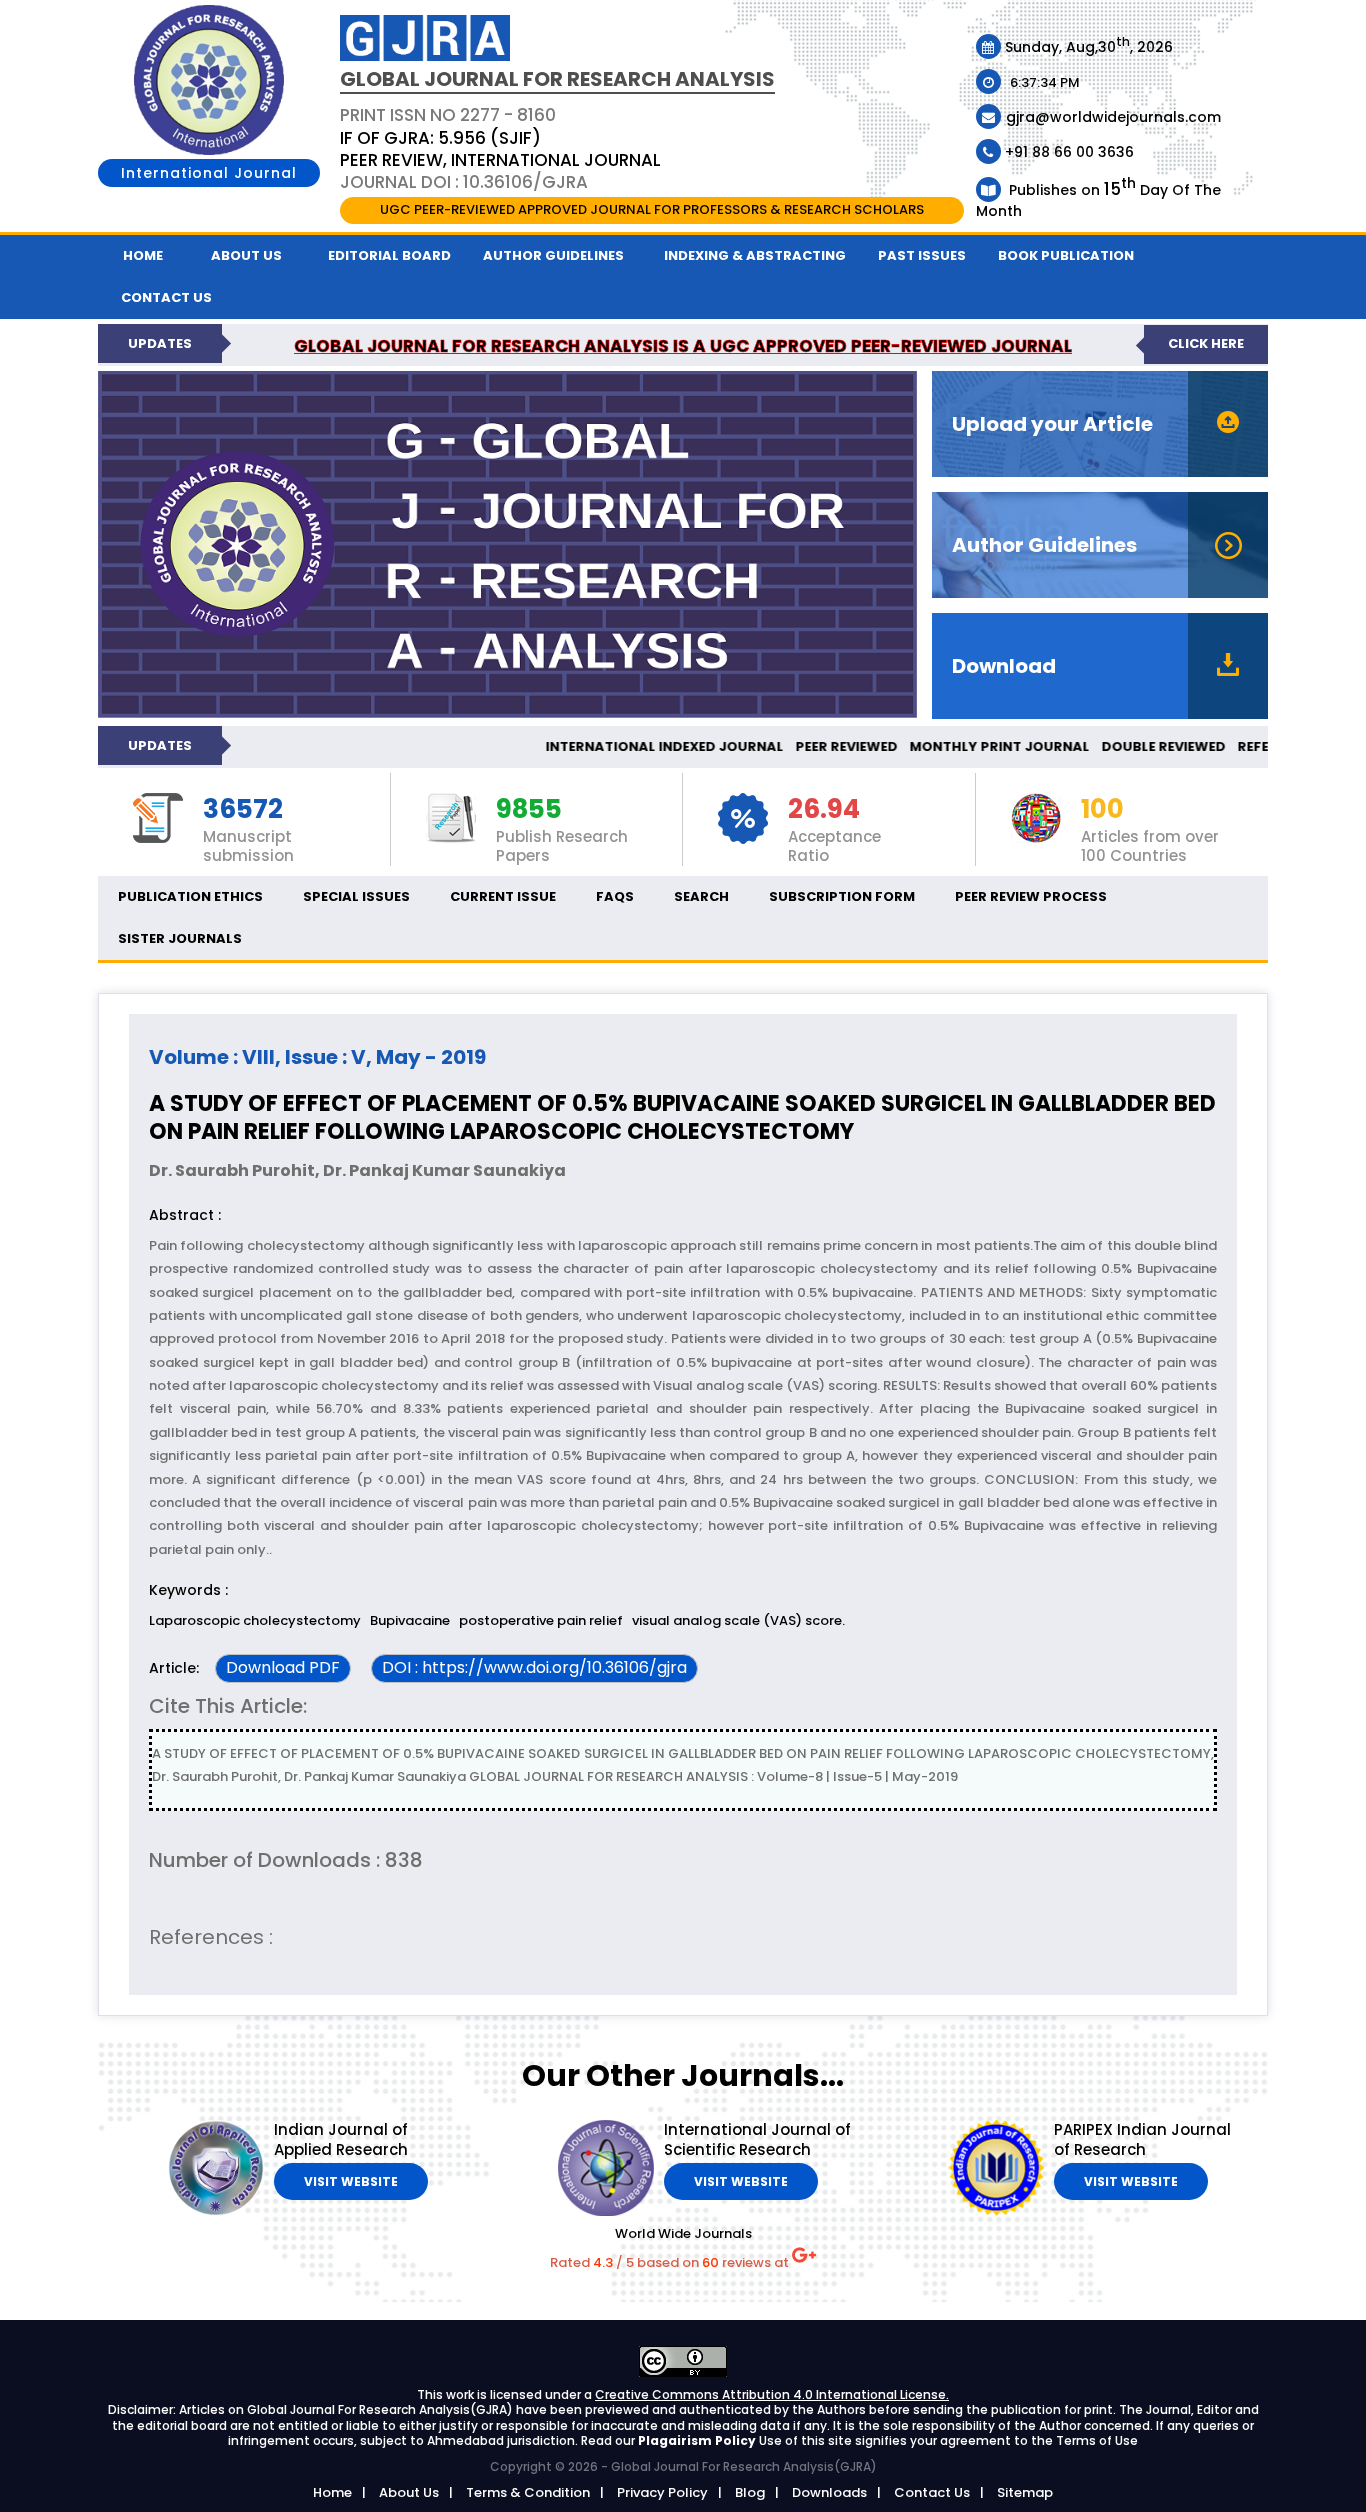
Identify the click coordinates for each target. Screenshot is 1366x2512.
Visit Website (351, 2181)
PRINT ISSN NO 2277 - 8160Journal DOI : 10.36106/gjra (500, 148)
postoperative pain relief (541, 1620)
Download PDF (283, 1667)
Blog (750, 2492)
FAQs (615, 896)
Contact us (166, 297)
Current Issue (503, 896)
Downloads (829, 2492)
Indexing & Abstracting (755, 255)
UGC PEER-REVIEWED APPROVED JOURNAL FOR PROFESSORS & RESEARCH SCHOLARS (652, 209)
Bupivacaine (410, 1620)
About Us (246, 255)
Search (701, 896)
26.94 (824, 810)
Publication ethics (190, 896)
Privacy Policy (662, 2492)
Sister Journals (180, 938)
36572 (243, 810)
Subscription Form (842, 896)
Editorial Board (389, 255)
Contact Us (932, 2492)
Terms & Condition (528, 2492)
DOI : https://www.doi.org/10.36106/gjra (534, 1667)
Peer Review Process (1031, 896)
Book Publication (1066, 255)
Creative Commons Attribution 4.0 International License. (772, 2394)
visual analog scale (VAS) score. (740, 1620)
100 (1102, 810)
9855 (529, 810)
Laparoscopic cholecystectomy (255, 1620)
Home (143, 255)
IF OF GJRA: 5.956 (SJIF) (440, 138)
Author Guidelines (553, 255)
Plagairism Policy (698, 2440)
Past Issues (922, 255)
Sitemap (1025, 2492)
